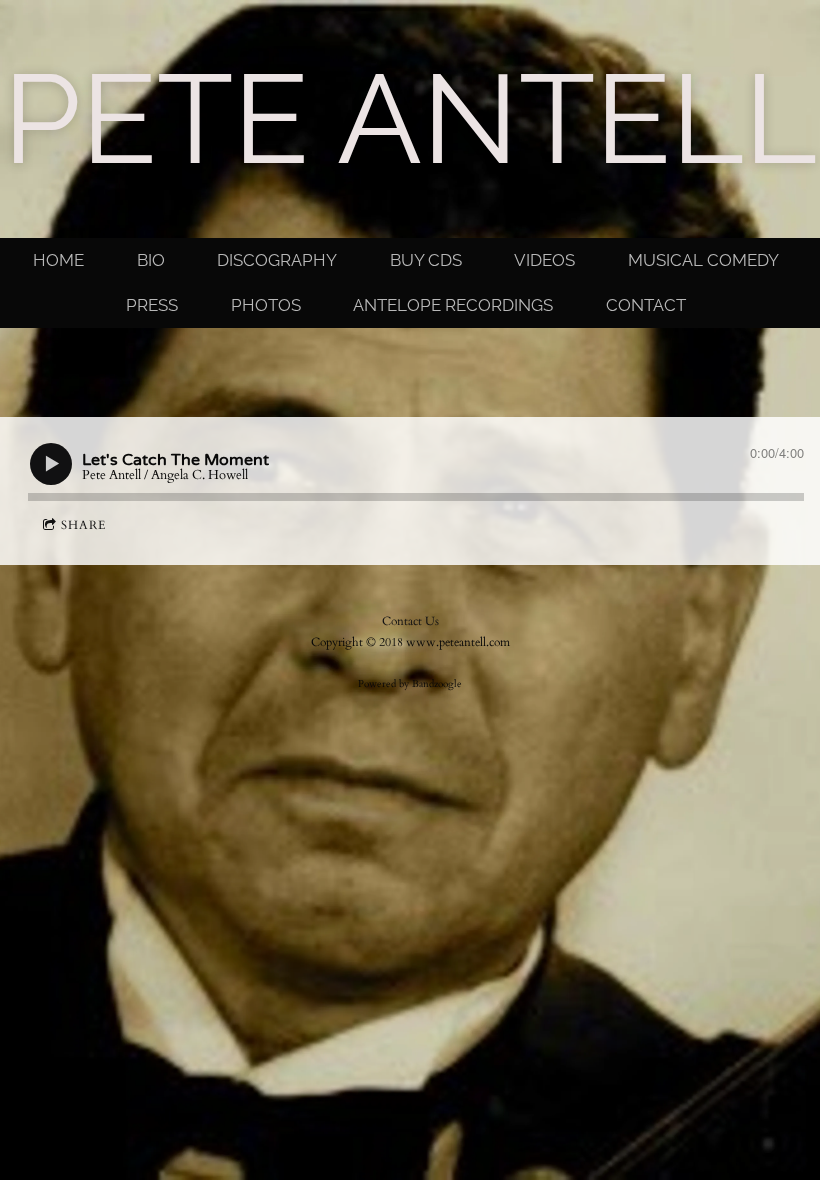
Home (58, 260)
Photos (266, 305)
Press (152, 305)
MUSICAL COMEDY (703, 260)
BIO (151, 260)
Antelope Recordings (453, 305)
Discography (277, 260)
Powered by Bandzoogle (410, 684)
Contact (646, 305)
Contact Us (410, 621)
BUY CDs (426, 260)
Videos (544, 260)
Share (83, 525)
